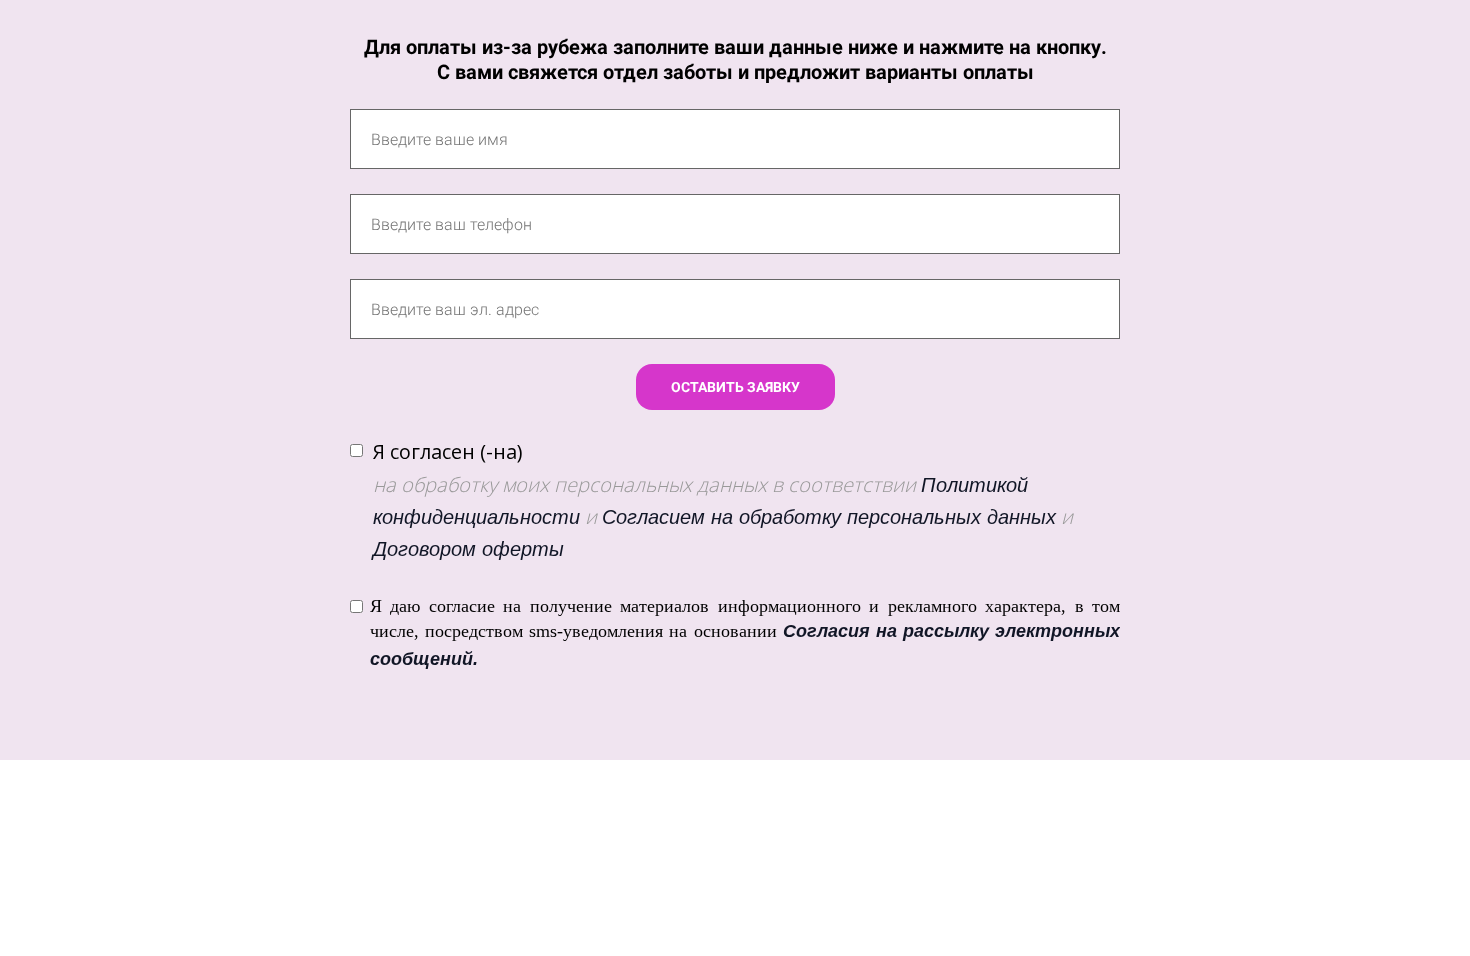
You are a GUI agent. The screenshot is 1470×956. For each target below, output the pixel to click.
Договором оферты (468, 549)
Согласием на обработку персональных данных (829, 517)
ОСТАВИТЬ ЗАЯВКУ (735, 387)
